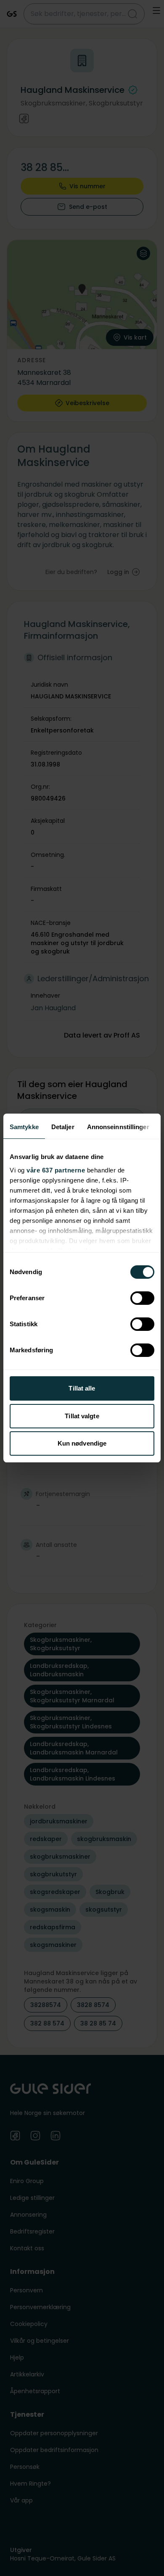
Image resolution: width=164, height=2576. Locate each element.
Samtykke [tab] (24, 1127)
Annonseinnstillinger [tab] (118, 1127)
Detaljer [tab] (63, 1127)
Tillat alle (82, 1388)
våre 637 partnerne (56, 1170)
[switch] (142, 1298)
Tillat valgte (82, 1416)
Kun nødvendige (82, 1443)
